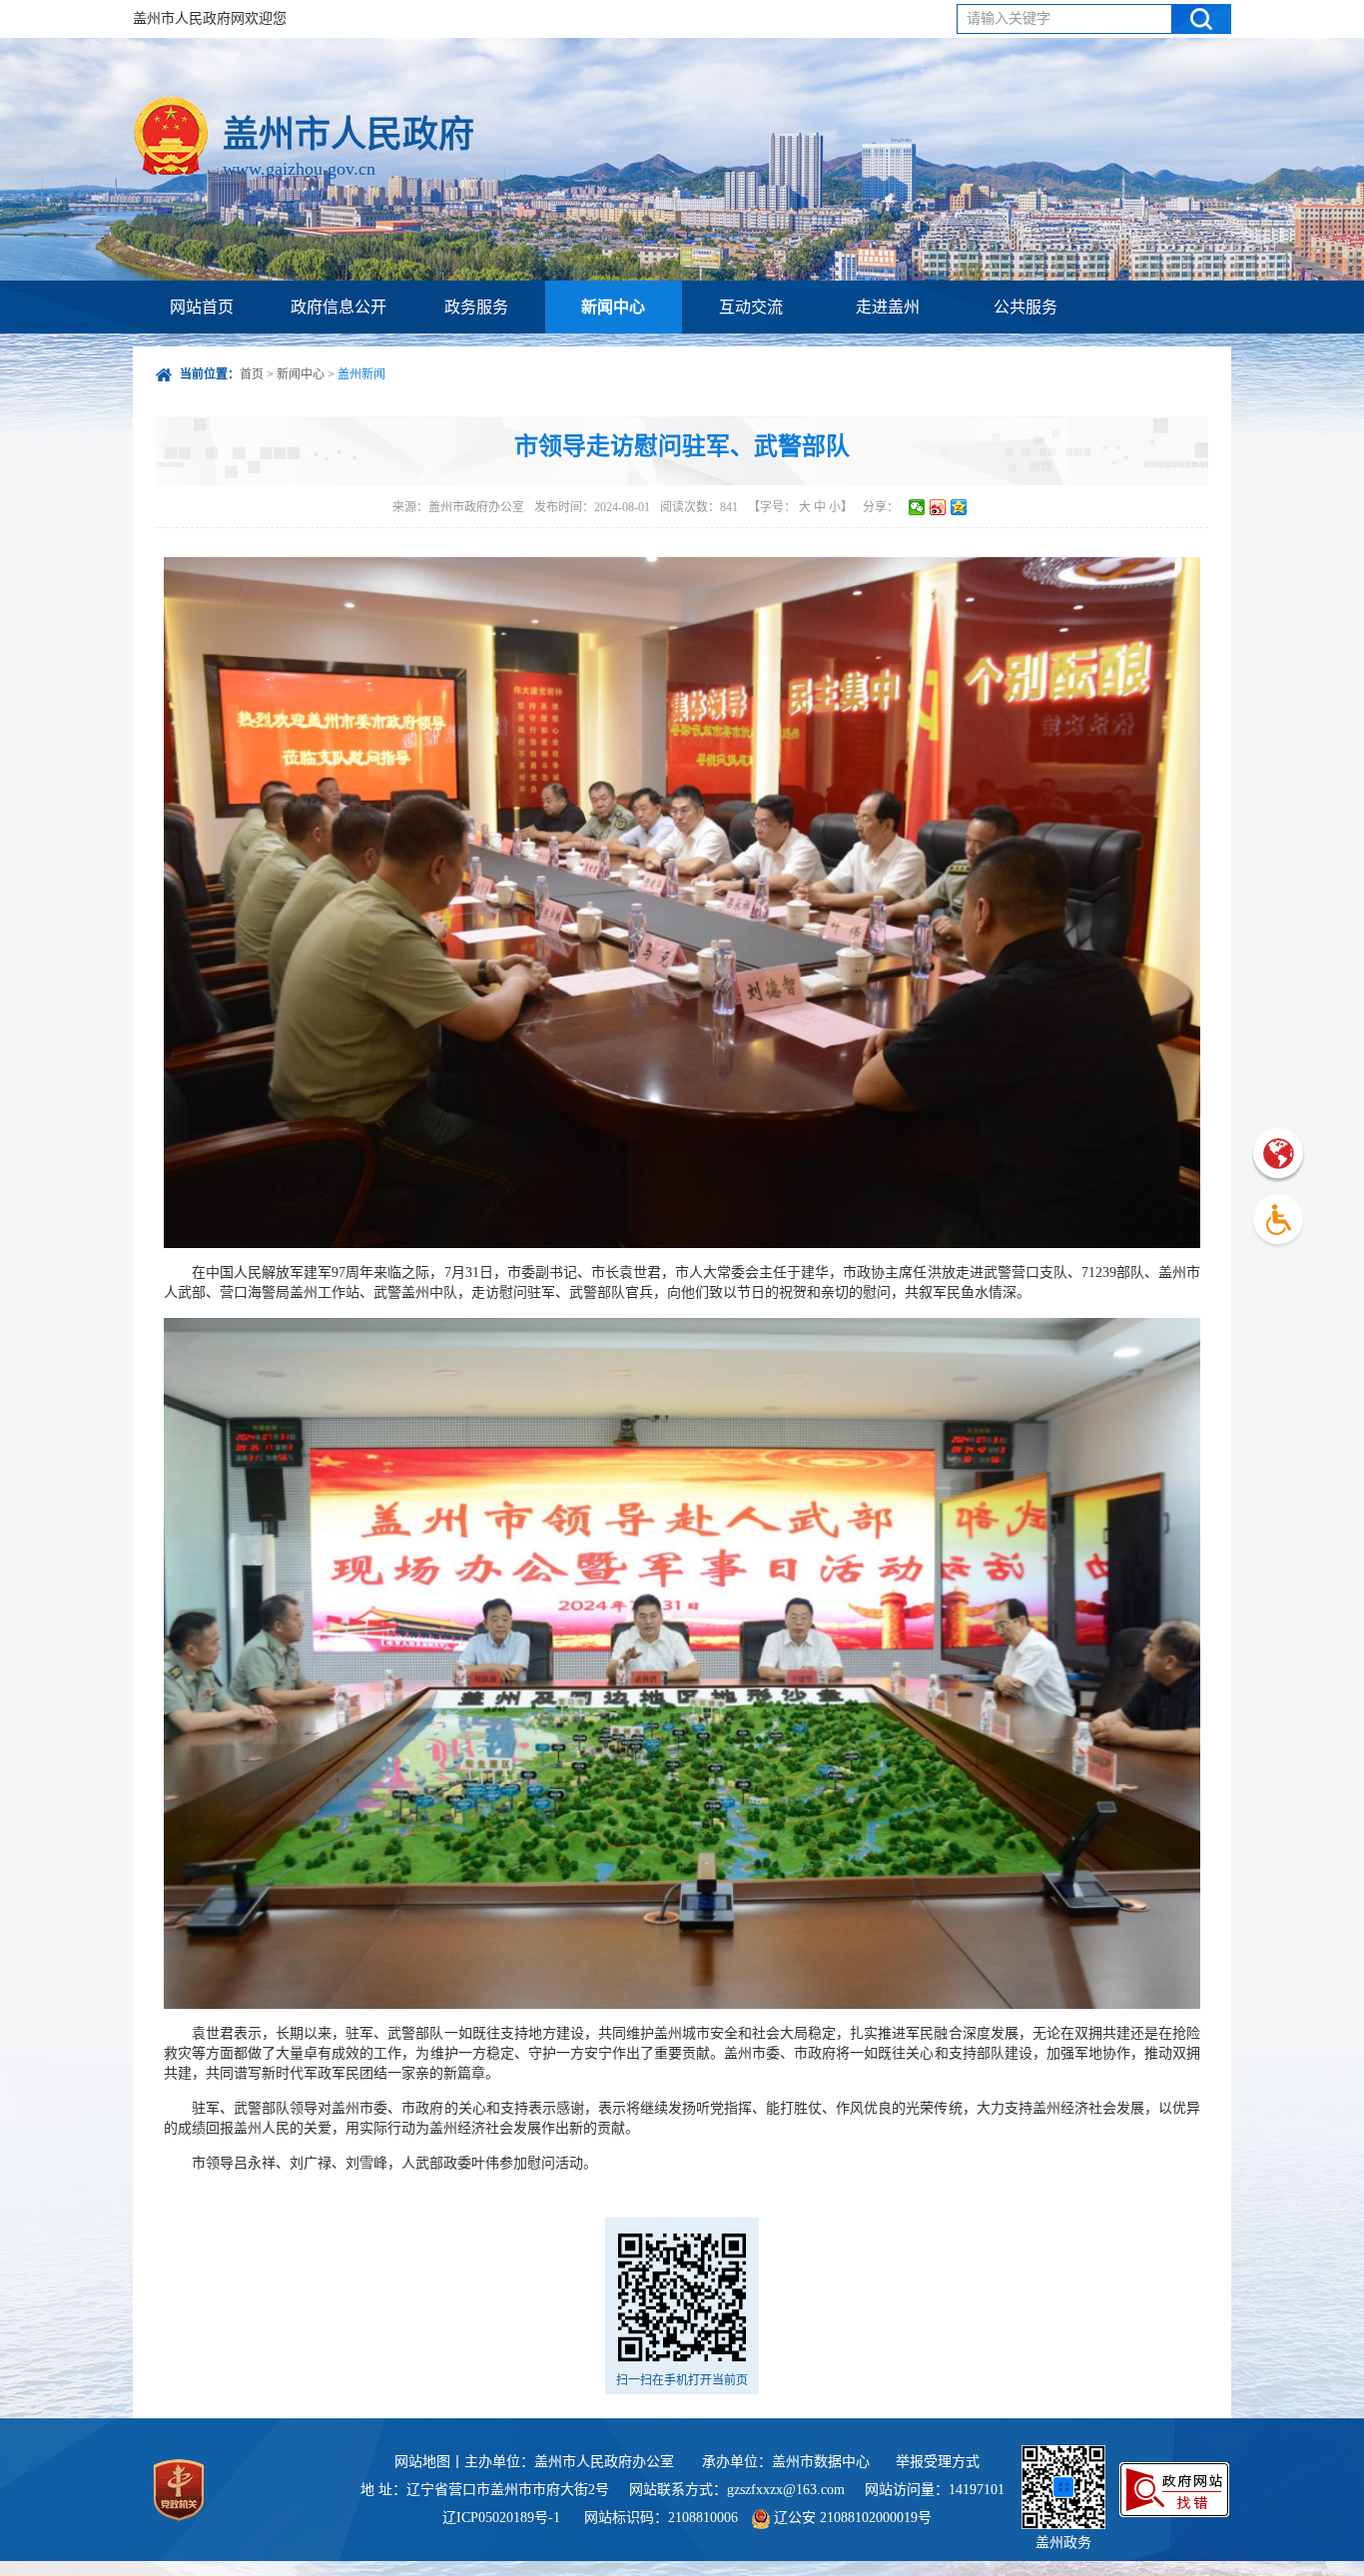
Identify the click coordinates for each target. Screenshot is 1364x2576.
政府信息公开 (339, 307)
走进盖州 (888, 307)
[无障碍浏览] (1278, 1222)
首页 (252, 374)
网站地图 (422, 2462)
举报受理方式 (938, 2462)
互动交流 (751, 307)
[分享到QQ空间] (959, 507)
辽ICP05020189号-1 (503, 2518)
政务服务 (476, 307)
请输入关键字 (1009, 18)
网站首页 (202, 307)
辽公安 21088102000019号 (851, 2518)
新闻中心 (613, 307)
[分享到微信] (917, 507)
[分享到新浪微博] (938, 507)
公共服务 (1025, 307)
